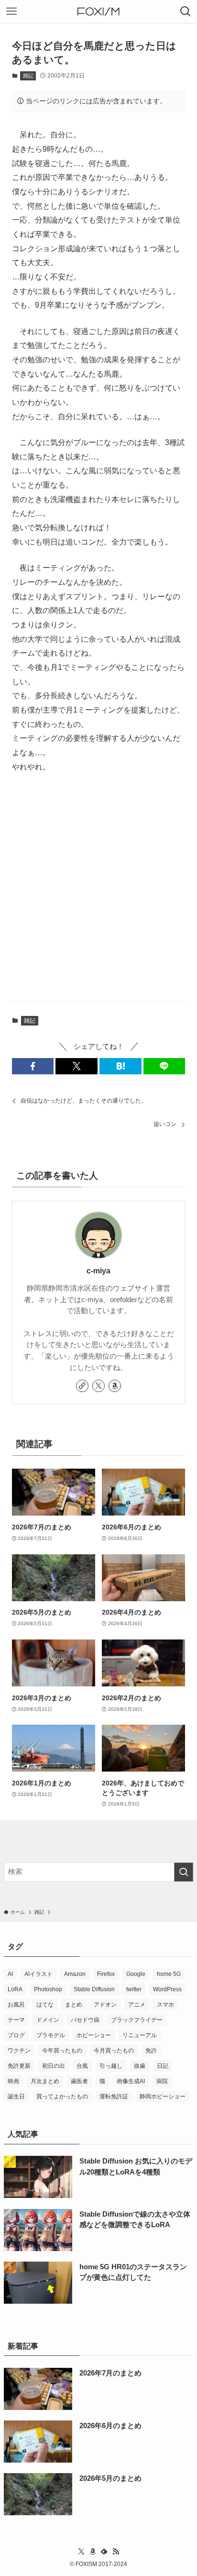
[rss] (116, 2552)
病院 (162, 2081)
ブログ (16, 2035)
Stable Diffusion (94, 1989)
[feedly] (104, 2552)
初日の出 (54, 2066)
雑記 (28, 76)
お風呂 (16, 2005)
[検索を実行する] (184, 1872)
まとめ (74, 2005)
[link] (82, 1386)
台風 (82, 2066)
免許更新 (19, 2066)
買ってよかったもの (62, 2096)
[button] (33, 1066)
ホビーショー (94, 2035)
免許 (151, 2051)
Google (136, 1974)
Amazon (75, 1974)
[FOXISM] (98, 11)
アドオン (105, 2005)
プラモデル (51, 2035)
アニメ (137, 2005)
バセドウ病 (85, 2020)
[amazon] (115, 1386)
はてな (45, 2005)
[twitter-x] (98, 1386)
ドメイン (48, 2020)
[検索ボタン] (186, 11)
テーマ (16, 2020)
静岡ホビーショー (163, 2096)
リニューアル (140, 2035)
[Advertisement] (98, 888)
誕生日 (16, 2096)
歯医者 (79, 2081)
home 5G (169, 1974)
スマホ (165, 2005)
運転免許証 (114, 2096)
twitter (134, 1989)
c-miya (98, 1271)
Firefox (106, 1974)
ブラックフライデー (137, 2020)
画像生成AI (131, 2081)
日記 (163, 2066)
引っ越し (111, 2066)
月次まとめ (45, 2081)
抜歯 (140, 2066)
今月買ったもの (114, 2051)
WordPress (167, 1989)
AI (10, 1974)
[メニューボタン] (11, 11)
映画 (13, 2081)
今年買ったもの (62, 2051)
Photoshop (48, 1989)
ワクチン (19, 2051)
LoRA (15, 1989)
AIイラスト (38, 1974)
